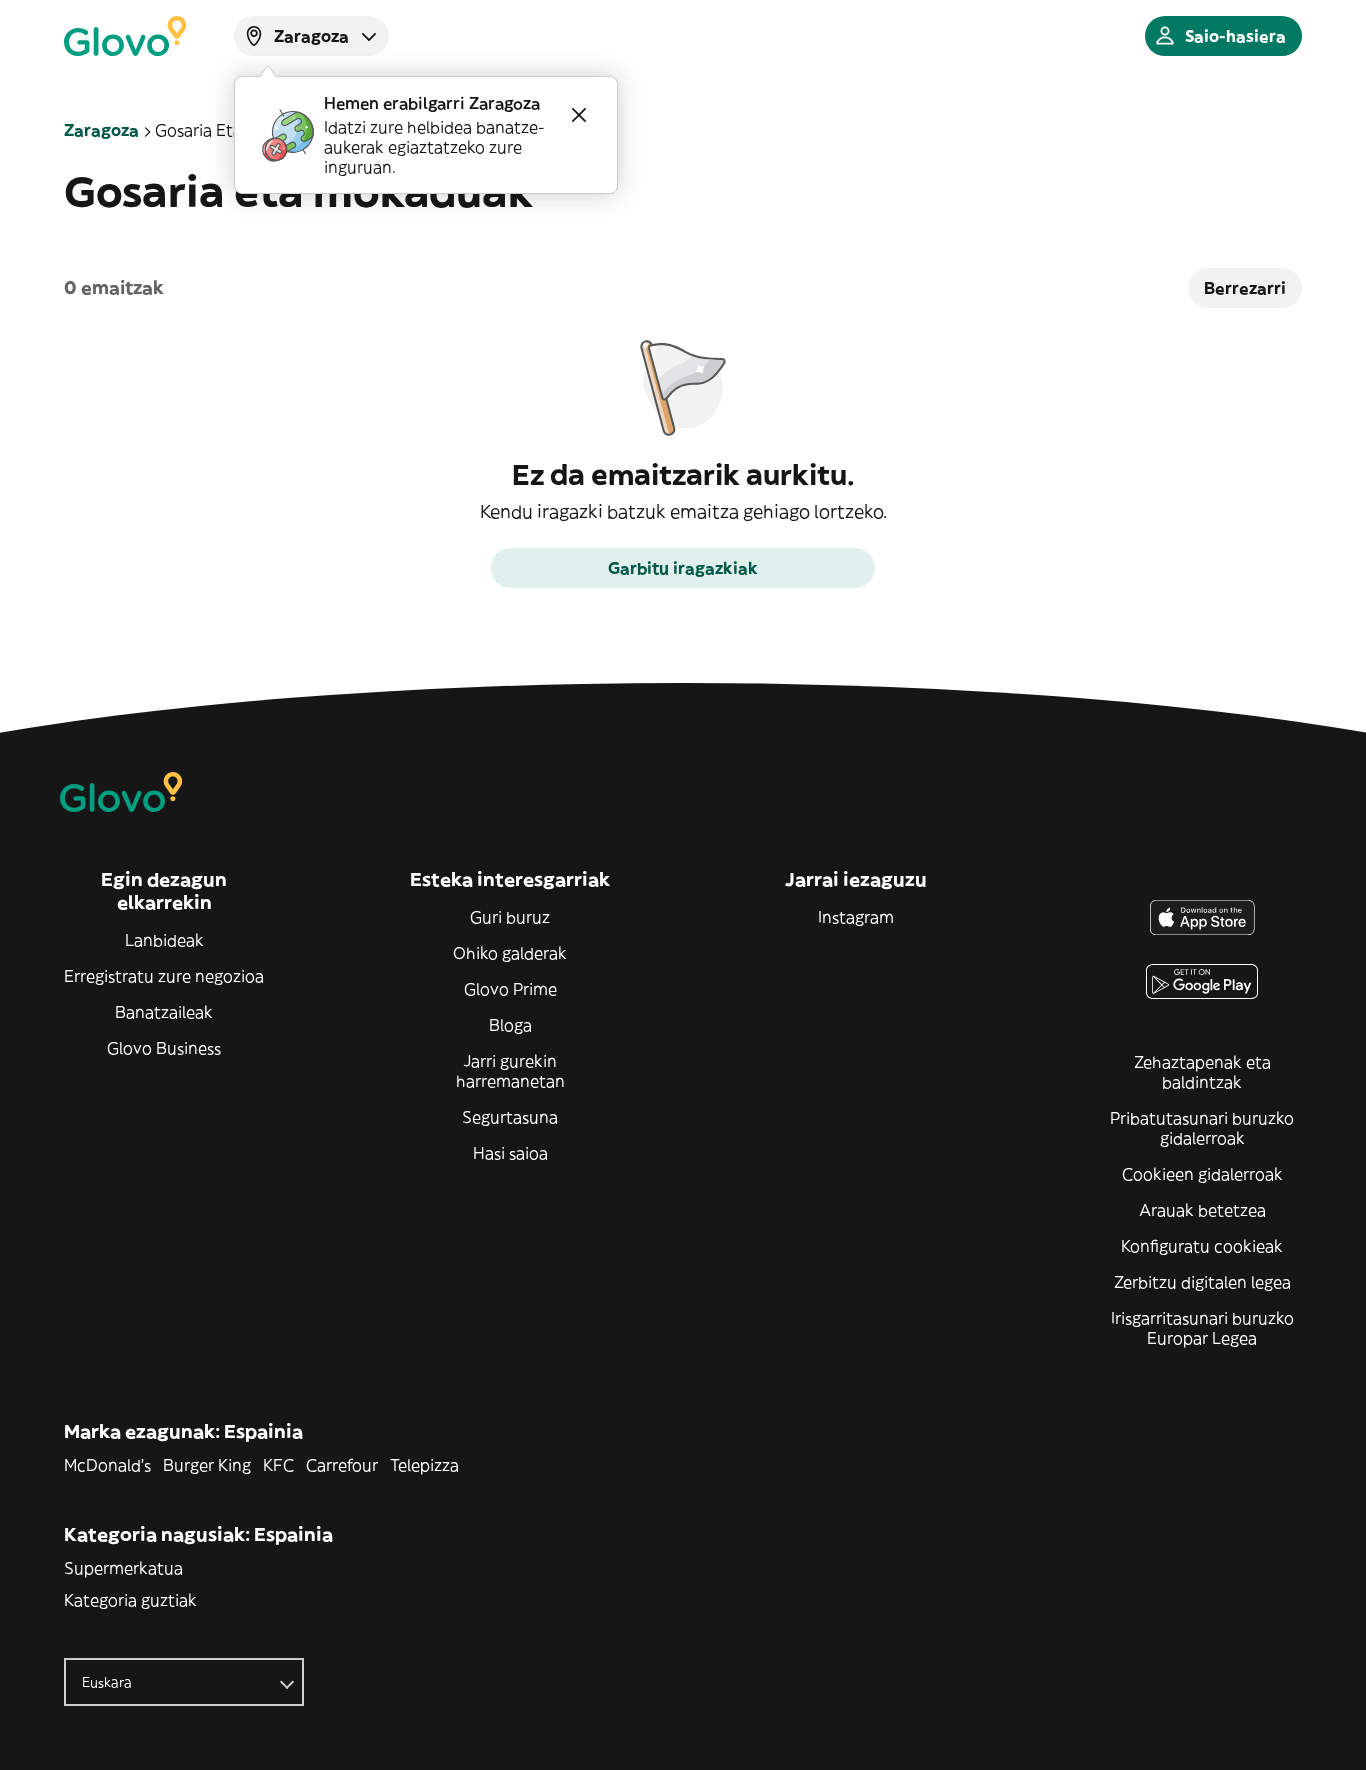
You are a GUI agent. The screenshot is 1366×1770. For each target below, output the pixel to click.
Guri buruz (510, 917)
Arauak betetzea (1202, 1210)
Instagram (856, 917)
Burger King (207, 1465)
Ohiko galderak (510, 953)
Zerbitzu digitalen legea (1202, 1282)
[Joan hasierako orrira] (125, 36)
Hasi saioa (510, 1153)
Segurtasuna (510, 1117)
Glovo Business (164, 1048)
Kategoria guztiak (130, 1600)
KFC (278, 1465)
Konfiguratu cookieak (1202, 1246)
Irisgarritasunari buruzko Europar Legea (1202, 1328)
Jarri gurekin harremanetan (510, 1071)
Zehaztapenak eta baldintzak (1202, 1072)
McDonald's (107, 1465)
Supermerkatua (123, 1568)
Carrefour (342, 1465)
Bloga (510, 1025)
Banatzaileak (164, 1012)
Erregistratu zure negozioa (164, 976)
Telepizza (424, 1465)
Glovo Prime (510, 989)
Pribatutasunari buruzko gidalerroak (1202, 1128)
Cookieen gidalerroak (1202, 1174)
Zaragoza (101, 130)
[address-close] (579, 115)
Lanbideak (164, 940)
